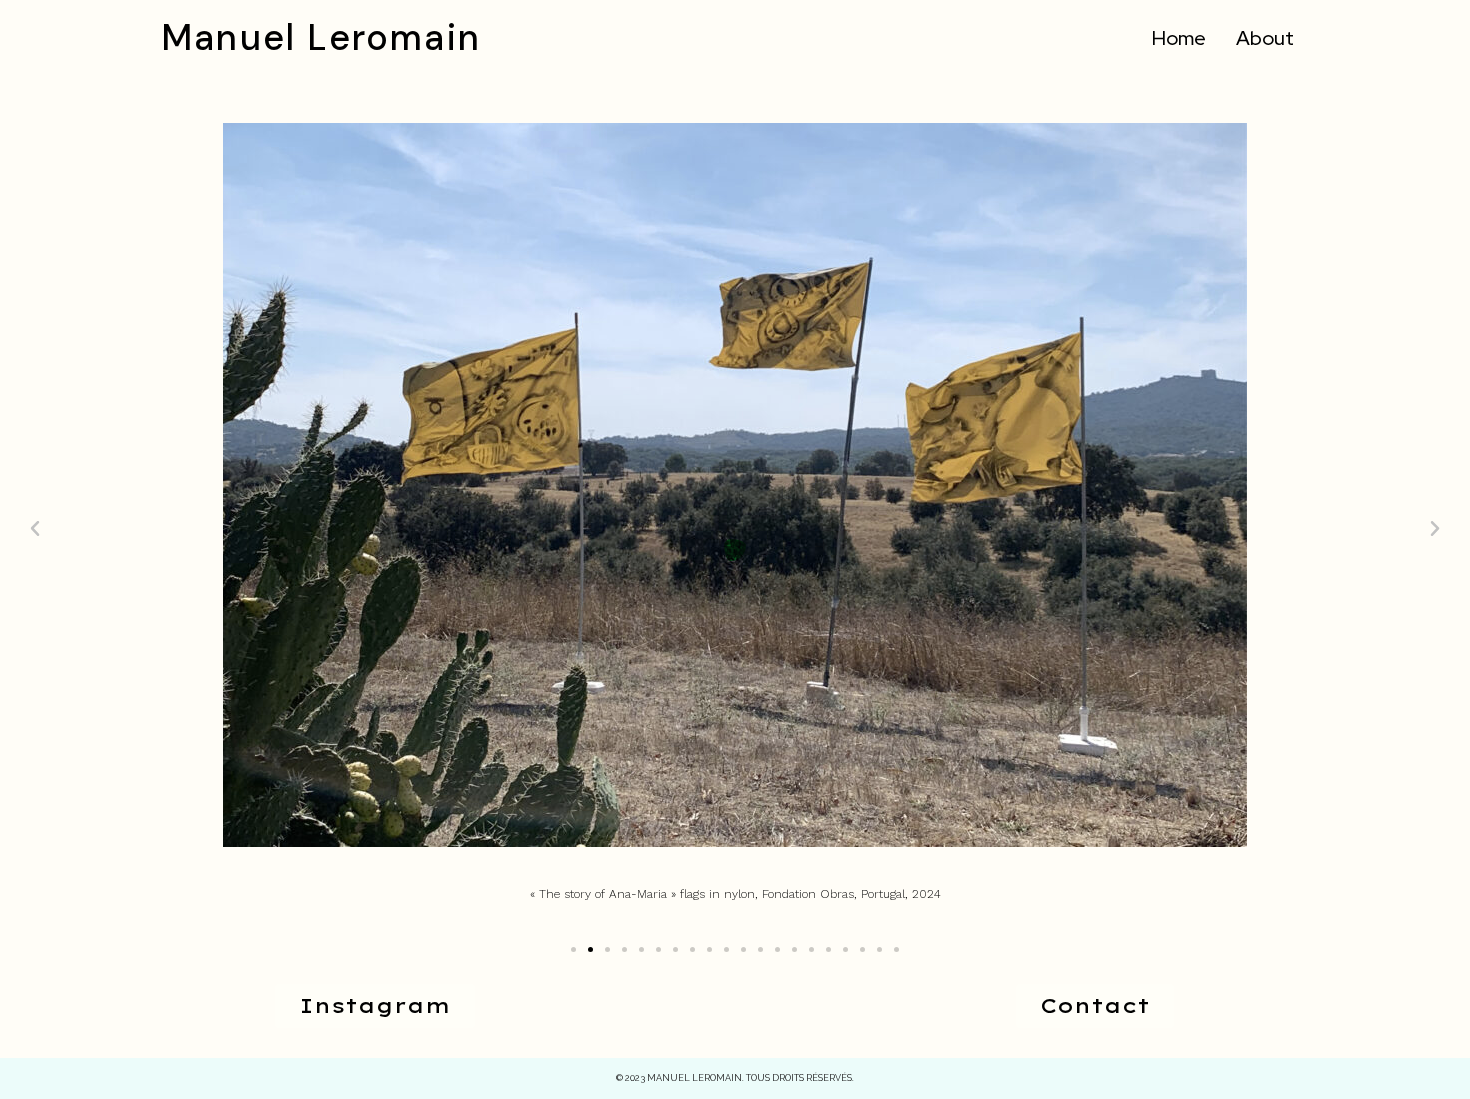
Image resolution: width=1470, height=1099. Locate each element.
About (1265, 38)
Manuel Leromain (321, 37)
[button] (573, 949)
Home (1179, 38)
